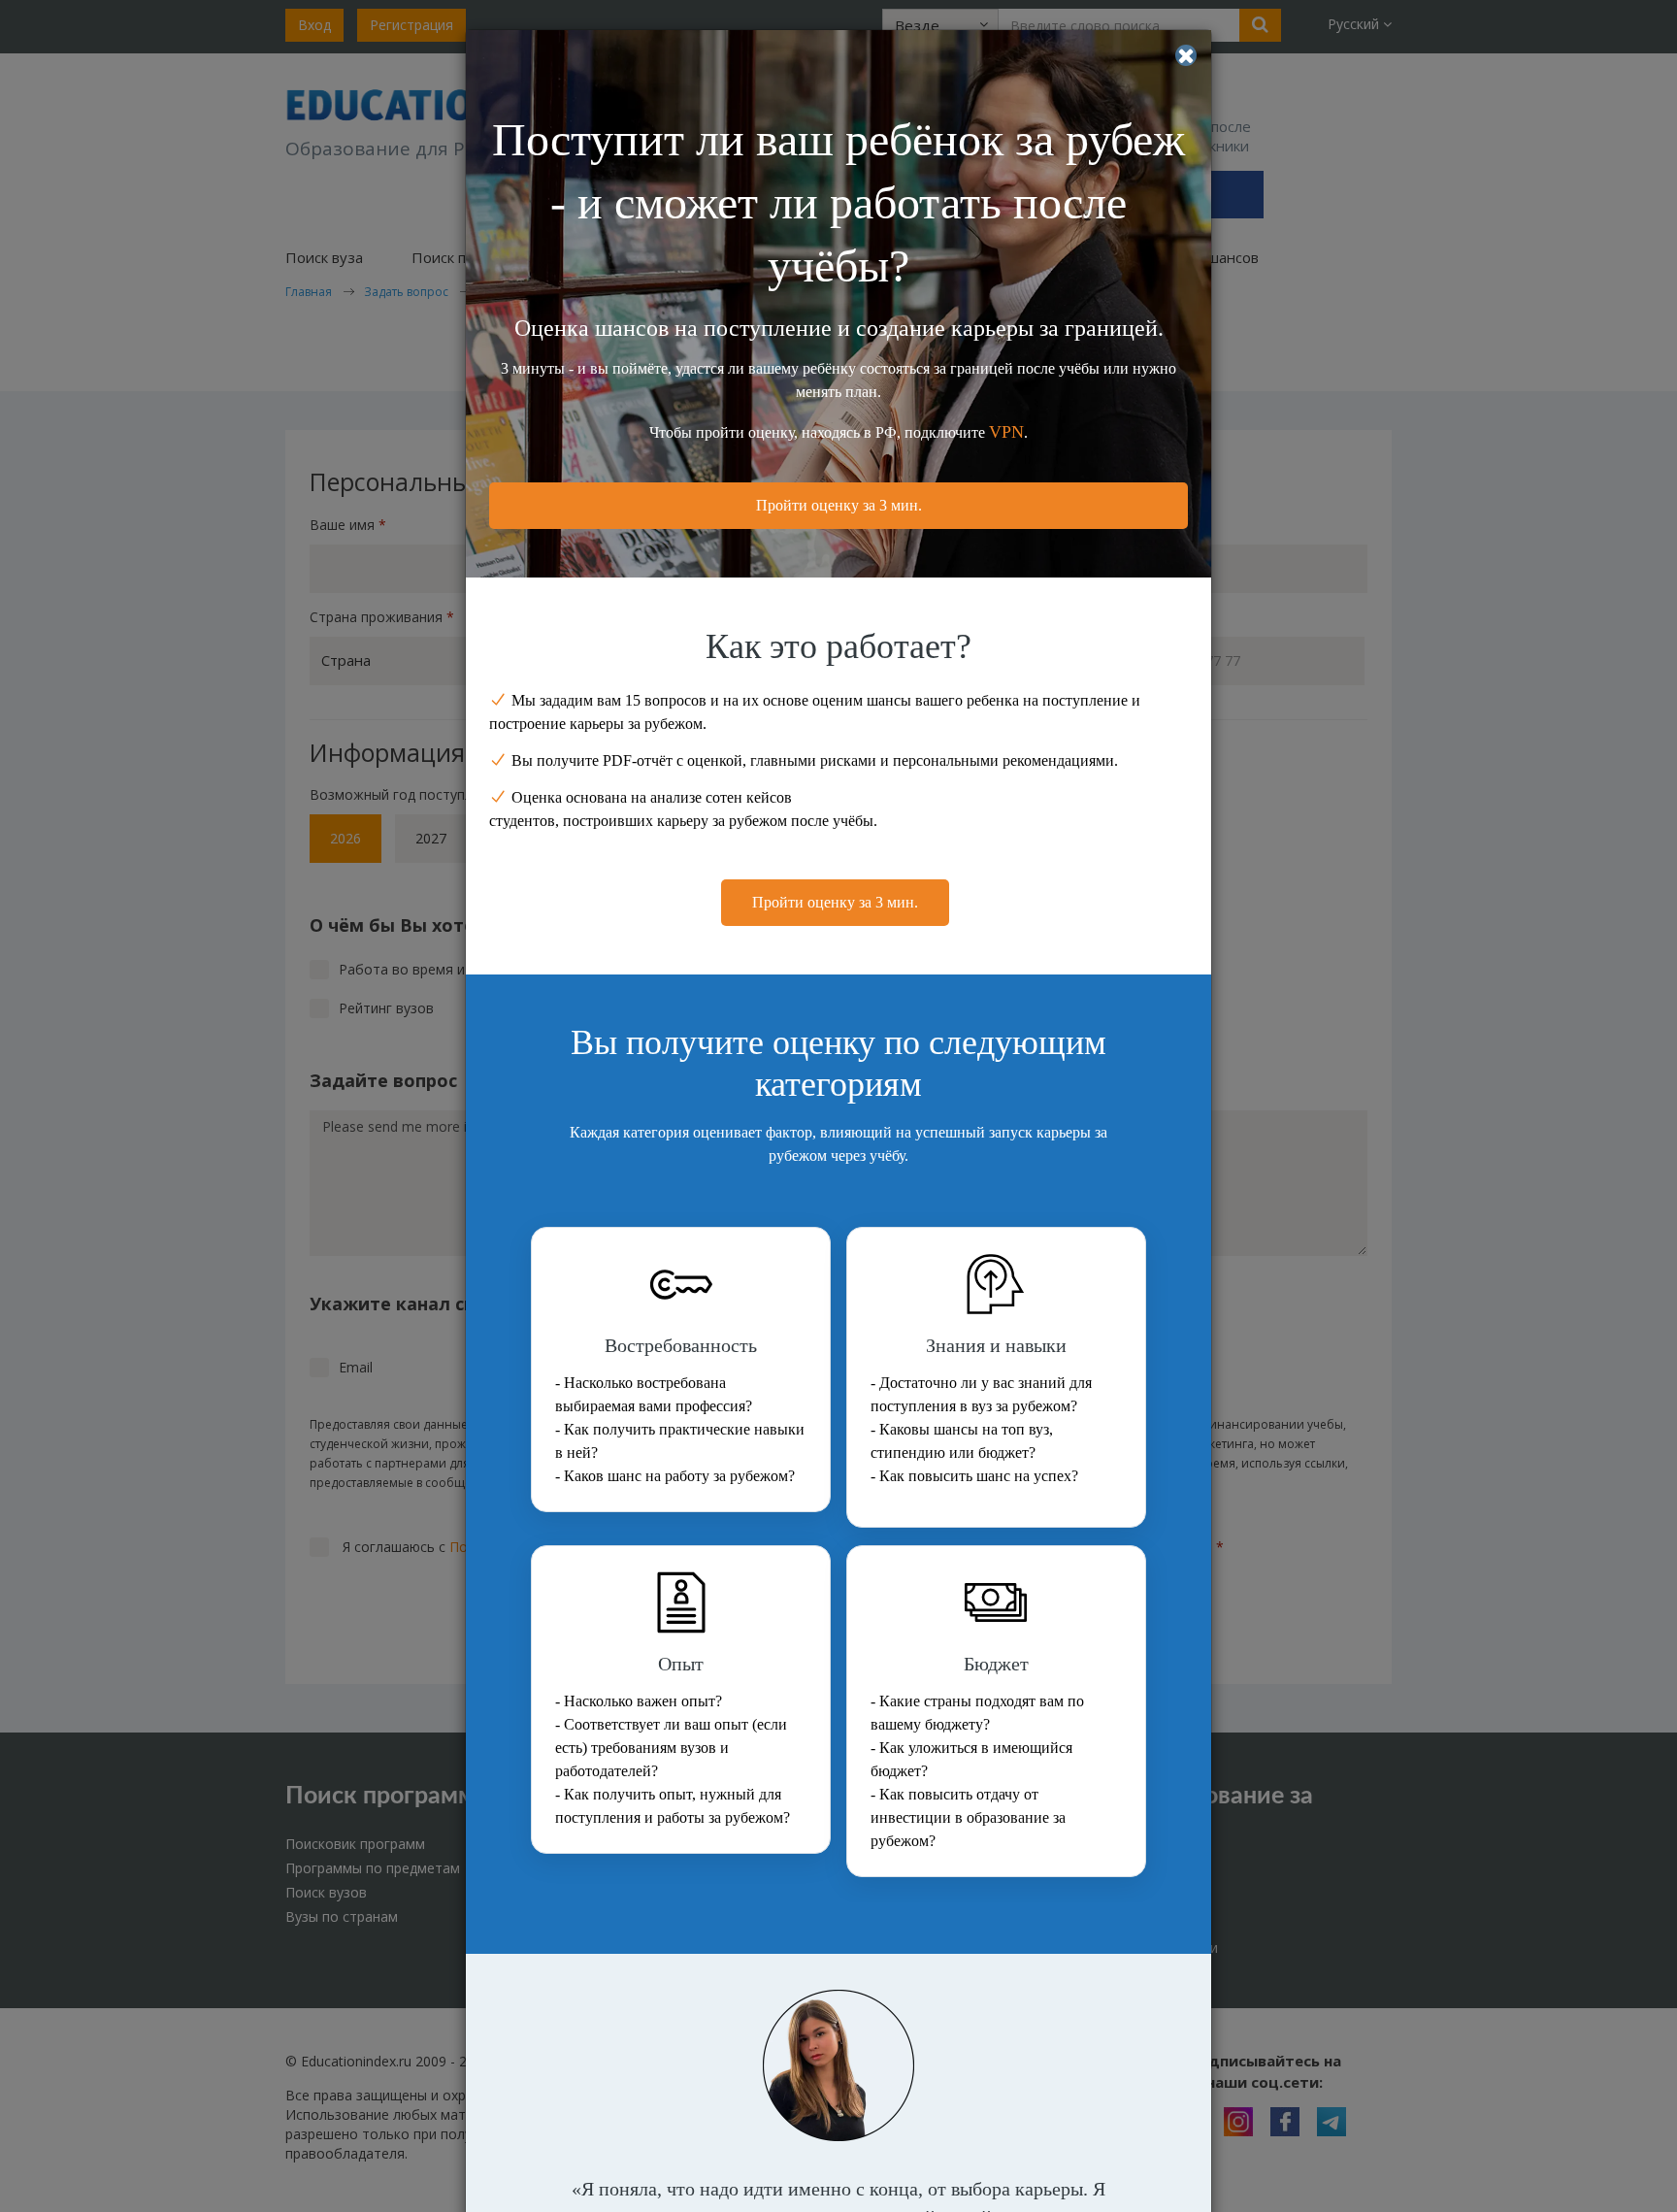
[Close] (1186, 55)
